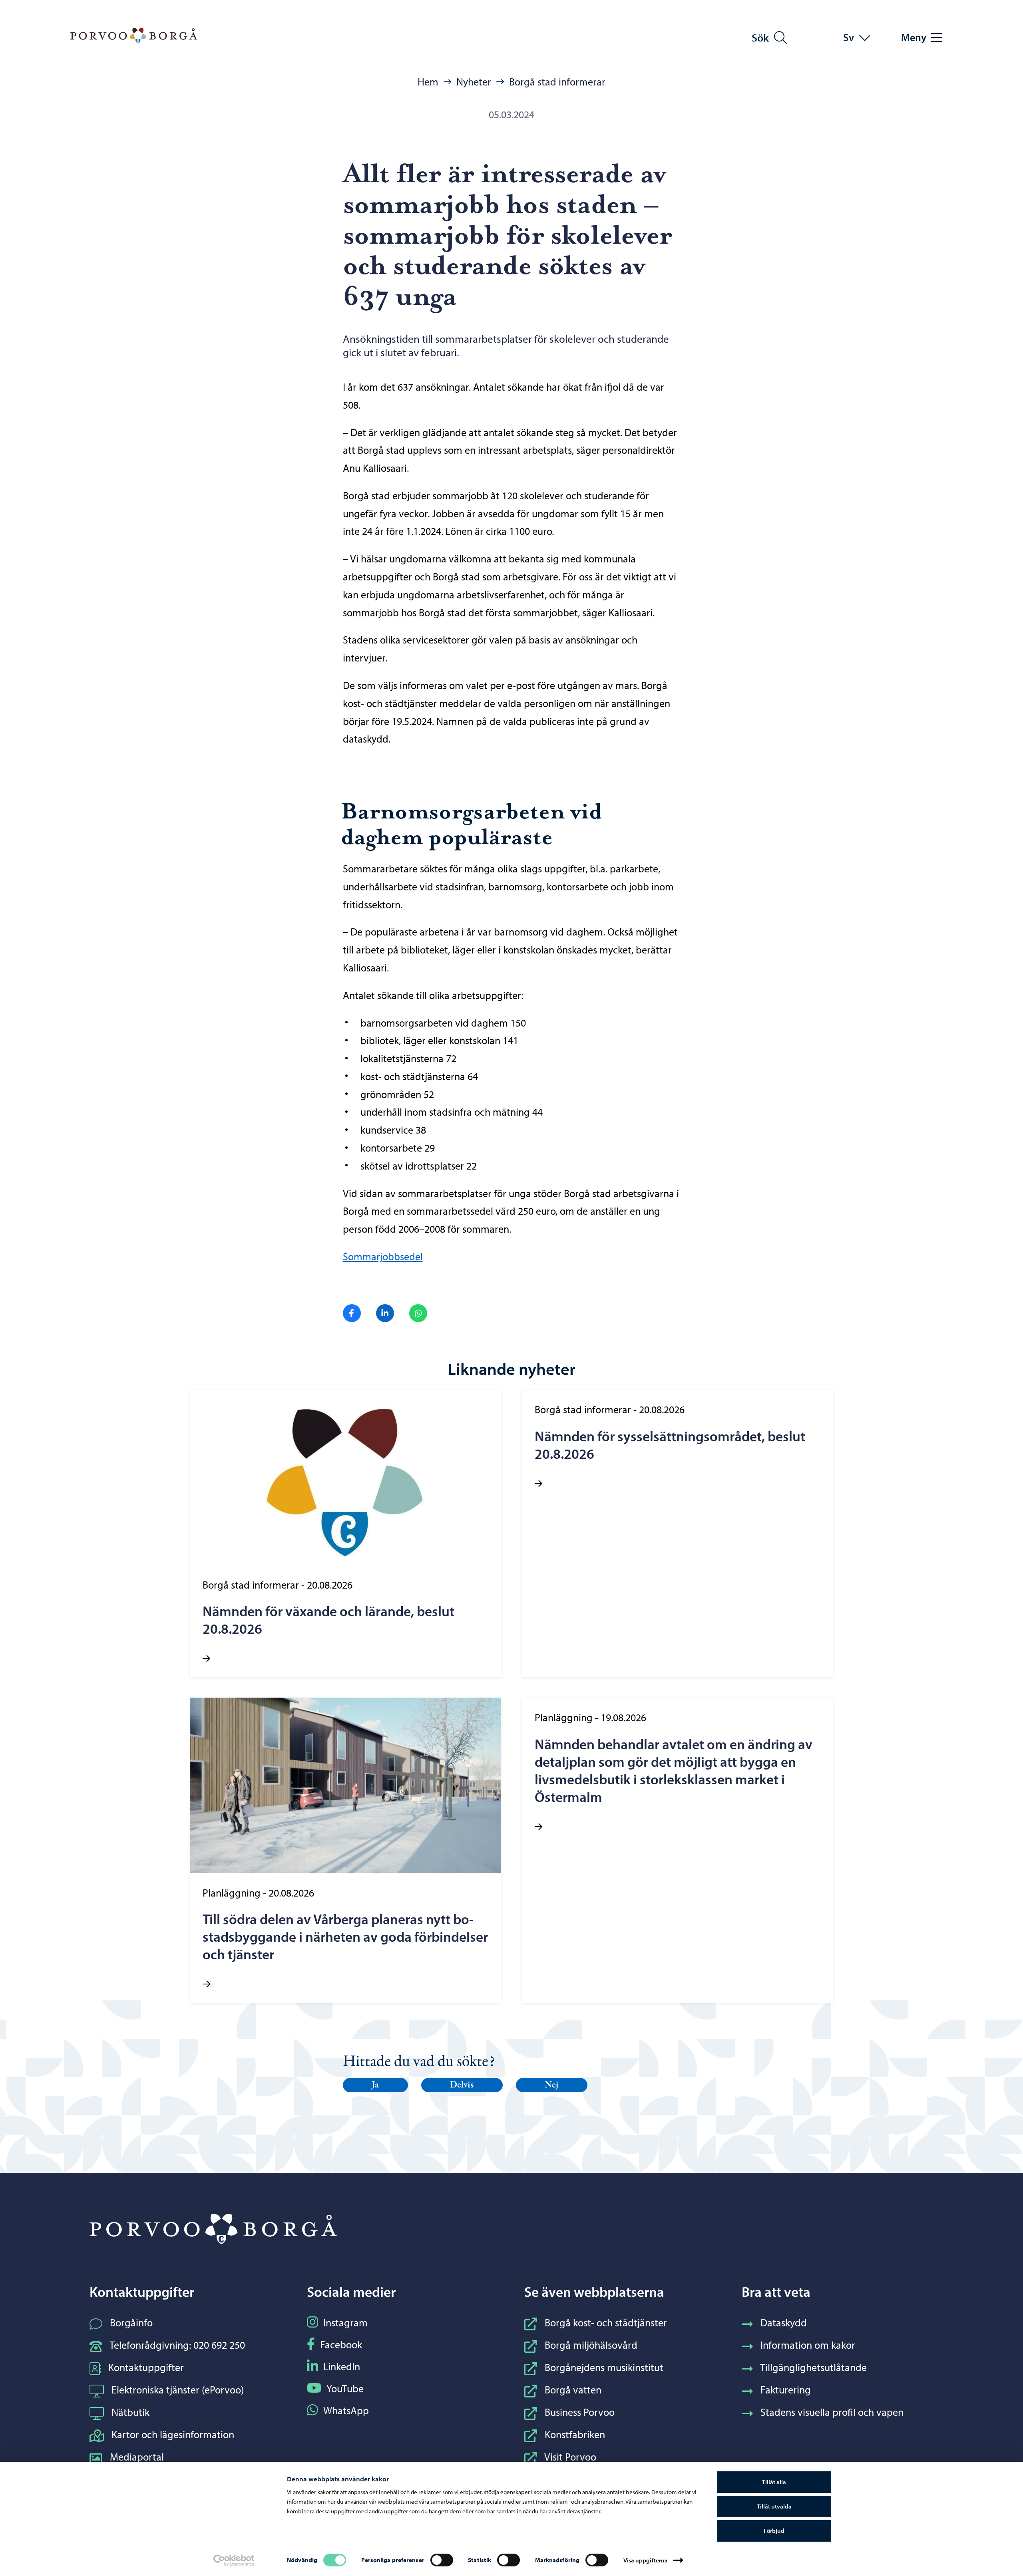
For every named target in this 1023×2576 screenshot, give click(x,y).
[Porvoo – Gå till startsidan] (134, 36)
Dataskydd (784, 2323)
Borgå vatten (573, 2390)
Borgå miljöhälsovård (591, 2345)
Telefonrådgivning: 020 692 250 (177, 2345)
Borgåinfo (131, 2323)
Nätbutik (130, 2412)
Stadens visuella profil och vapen (832, 2412)
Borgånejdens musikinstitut (604, 2367)
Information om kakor (808, 2345)
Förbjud (774, 2531)
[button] (376, 2085)
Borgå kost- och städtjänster (606, 2323)
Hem (428, 82)
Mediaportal (137, 2457)
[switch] (442, 2560)
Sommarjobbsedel (383, 1256)
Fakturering (786, 2390)
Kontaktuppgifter (146, 2367)
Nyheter (474, 82)
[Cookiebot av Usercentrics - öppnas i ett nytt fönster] (234, 2560)
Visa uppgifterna (646, 2560)
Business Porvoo (580, 2412)
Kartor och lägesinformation (173, 2434)
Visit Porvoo (570, 2457)
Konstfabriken (575, 2434)
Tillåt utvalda (774, 2506)
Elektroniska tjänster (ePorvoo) (178, 2390)
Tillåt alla (774, 2482)
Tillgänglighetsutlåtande (813, 2367)
